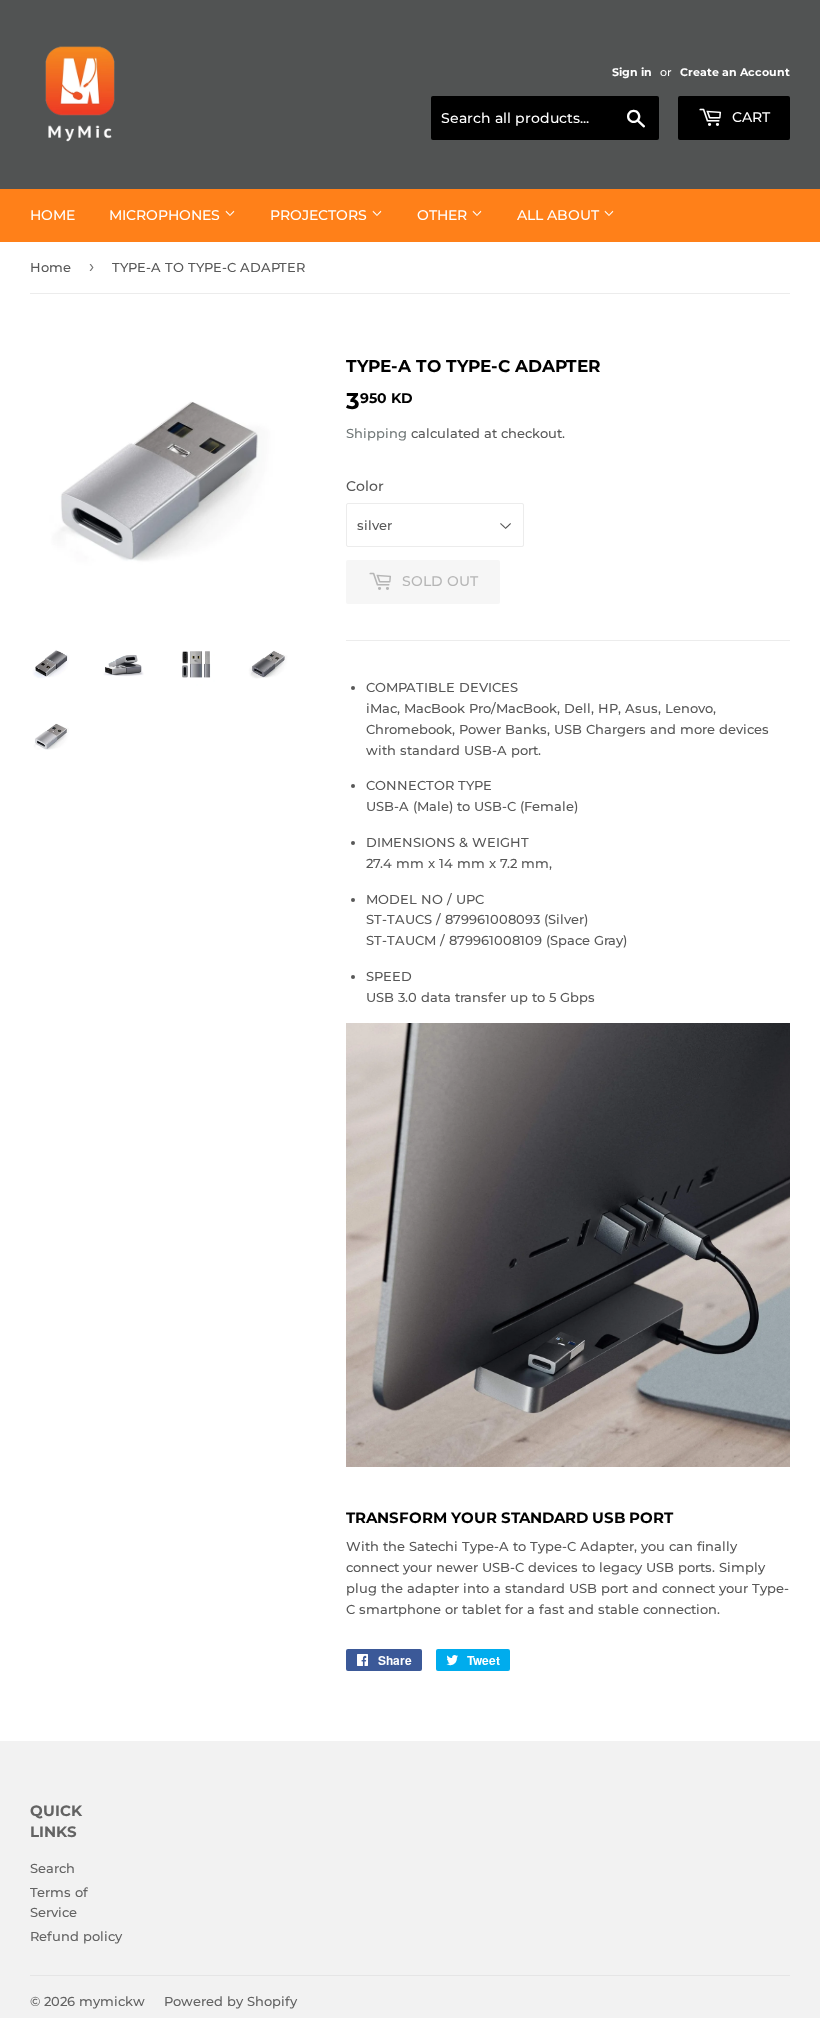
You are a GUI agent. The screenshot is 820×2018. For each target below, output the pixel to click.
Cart (749, 117)
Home (52, 215)
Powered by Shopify (230, 2001)
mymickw (112, 2001)
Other (444, 215)
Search (52, 1868)
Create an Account (735, 72)
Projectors (320, 215)
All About (560, 215)
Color (365, 486)
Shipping (376, 433)
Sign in (632, 72)
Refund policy (76, 1936)
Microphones (166, 215)
